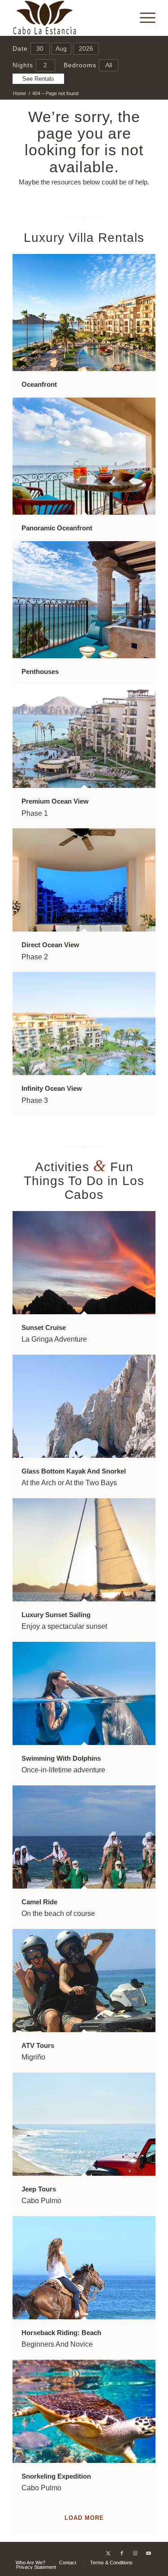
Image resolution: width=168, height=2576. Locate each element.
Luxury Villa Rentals (84, 238)
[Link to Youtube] (149, 2553)
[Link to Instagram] (135, 2553)
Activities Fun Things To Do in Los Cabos (84, 1181)
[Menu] (143, 18)
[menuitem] (143, 18)
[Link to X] (108, 2553)
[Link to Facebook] (122, 2553)
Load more (84, 2518)
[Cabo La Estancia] (70, 18)
